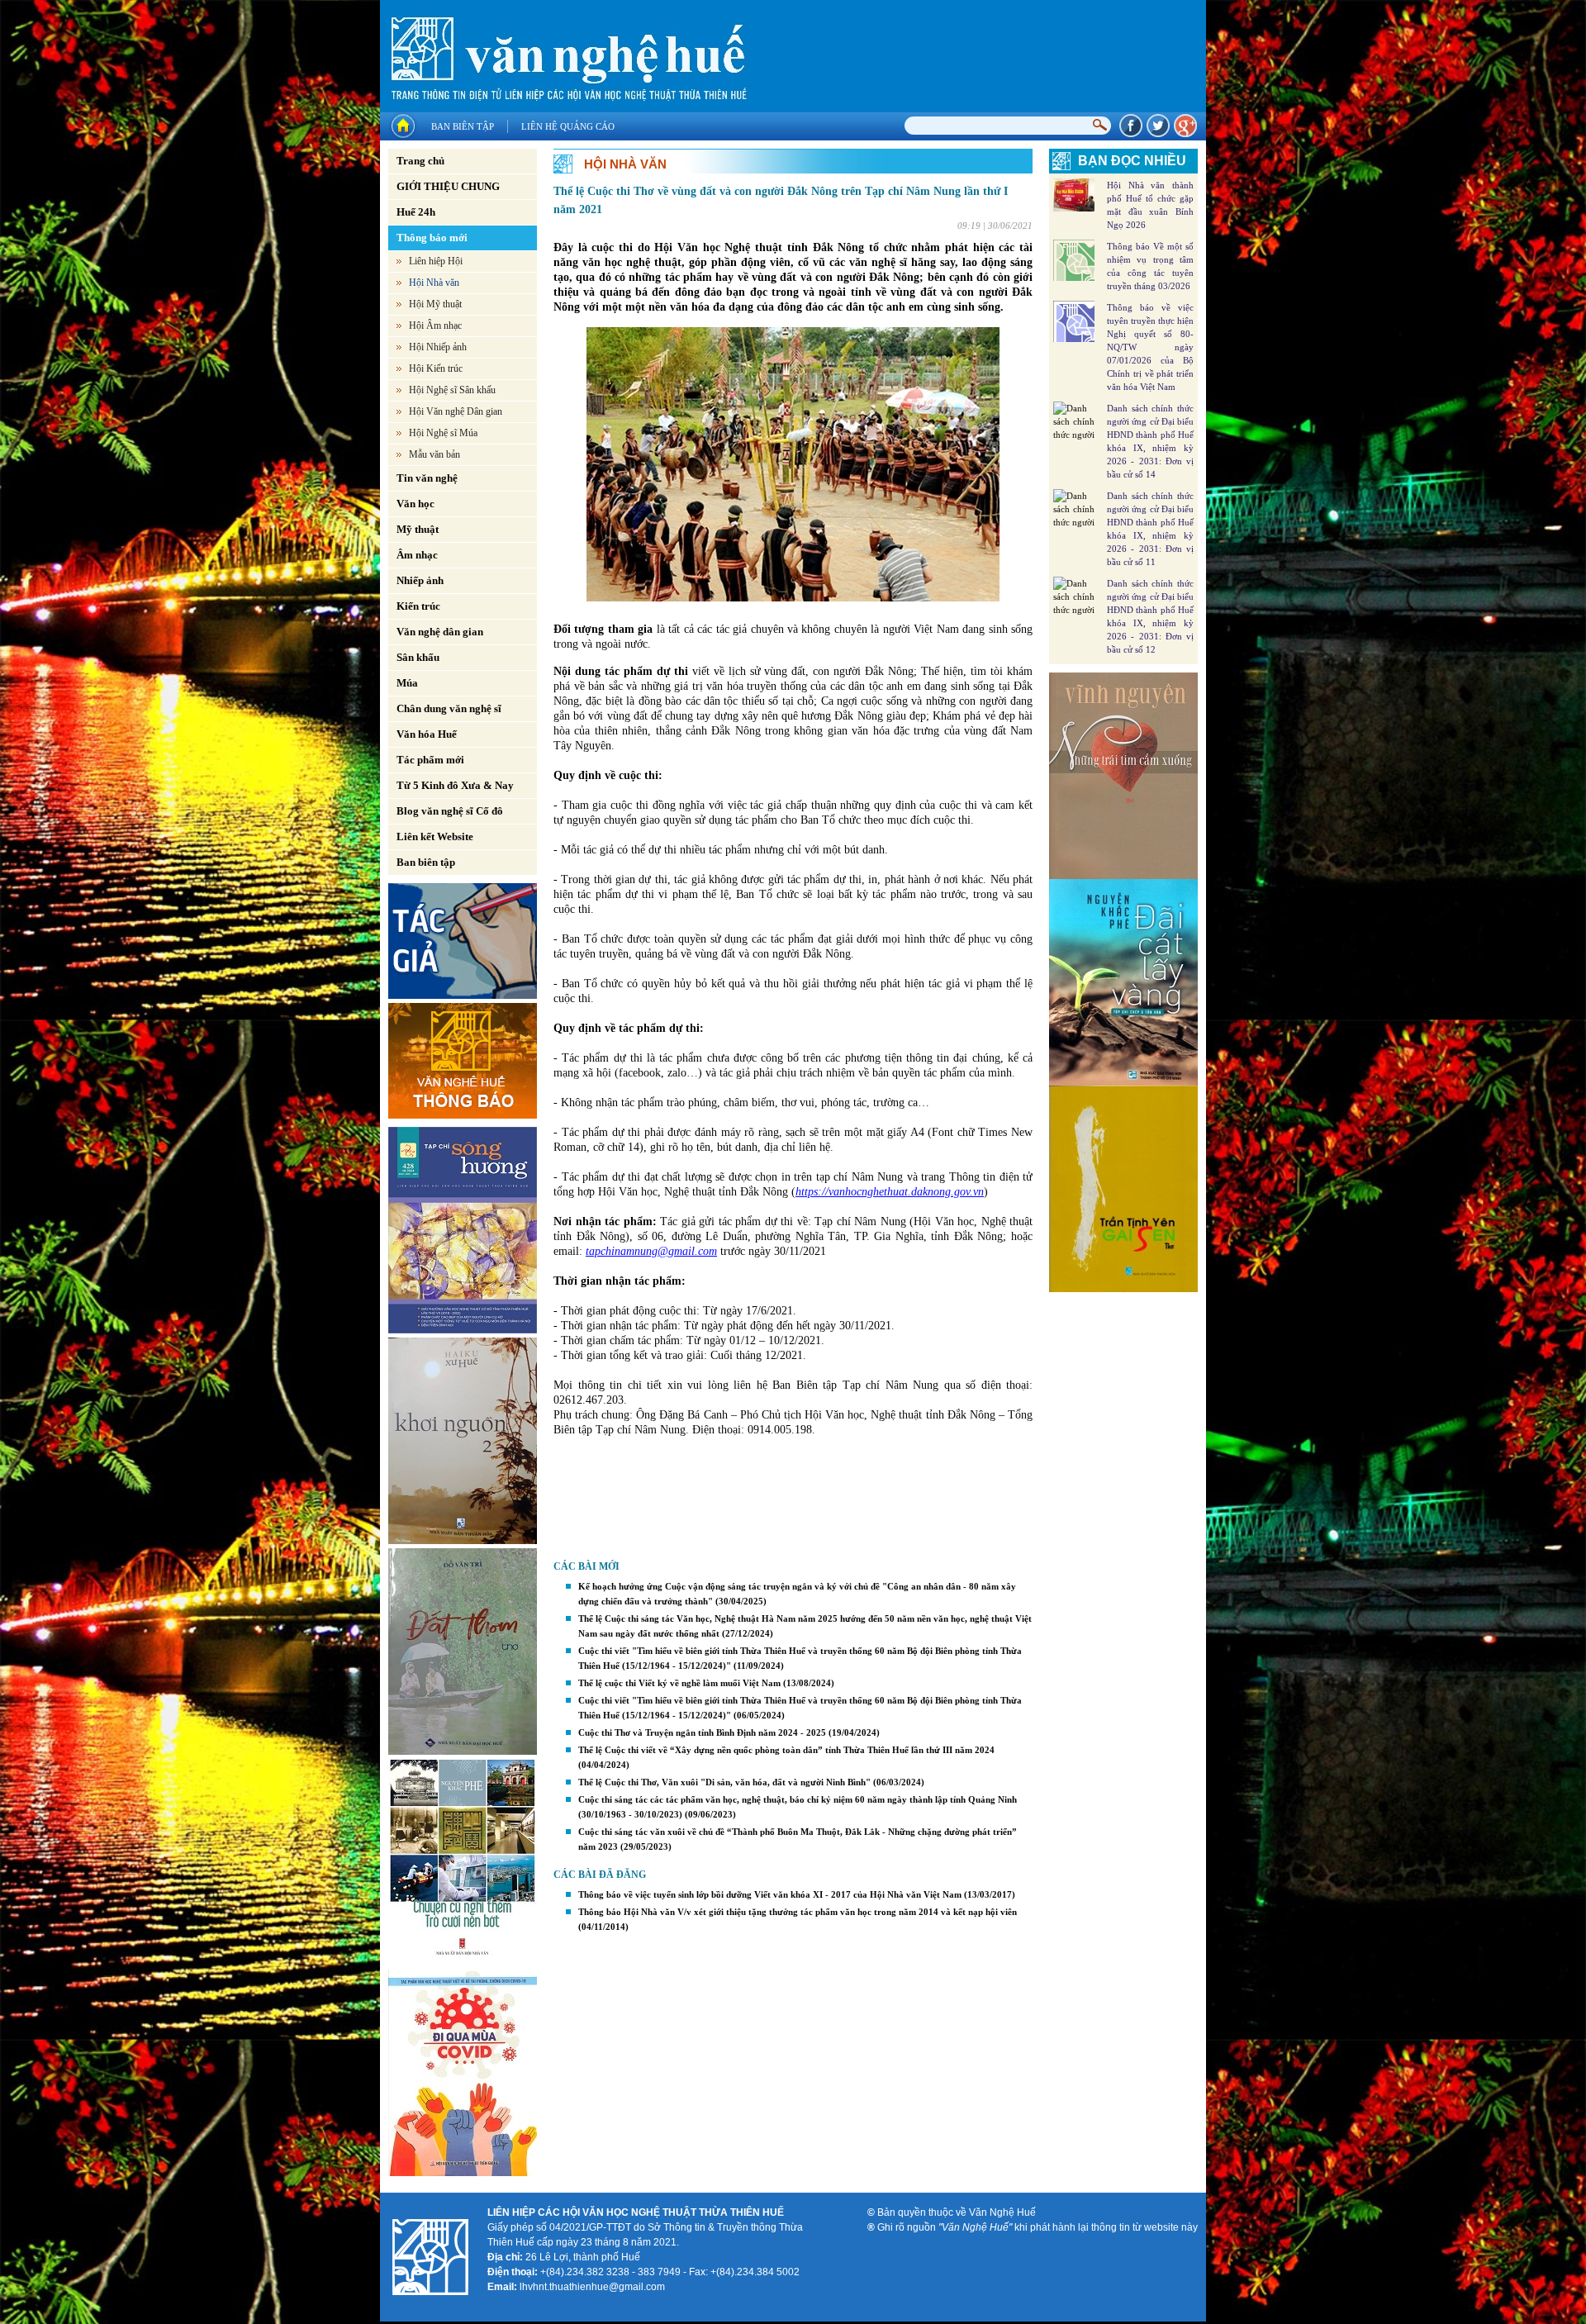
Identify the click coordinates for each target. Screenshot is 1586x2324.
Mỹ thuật (418, 529)
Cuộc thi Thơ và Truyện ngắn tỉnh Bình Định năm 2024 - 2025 (702, 1732)
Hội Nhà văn (434, 283)
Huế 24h (416, 212)
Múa (407, 683)
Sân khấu (418, 657)
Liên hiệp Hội (436, 261)
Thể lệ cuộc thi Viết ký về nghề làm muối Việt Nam (679, 1683)
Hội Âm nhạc (435, 326)
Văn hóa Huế (427, 734)
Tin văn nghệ (427, 478)
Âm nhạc (417, 555)
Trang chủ (420, 161)
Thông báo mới (432, 238)
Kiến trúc (418, 606)
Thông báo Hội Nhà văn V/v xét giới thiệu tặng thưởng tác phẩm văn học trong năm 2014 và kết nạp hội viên (798, 1912)
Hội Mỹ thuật (435, 304)
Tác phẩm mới (430, 760)
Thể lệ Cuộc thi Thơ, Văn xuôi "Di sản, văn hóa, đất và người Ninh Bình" (724, 1782)
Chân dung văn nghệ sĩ (449, 708)
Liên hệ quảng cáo (568, 126)
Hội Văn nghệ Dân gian (456, 411)
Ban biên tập (463, 126)
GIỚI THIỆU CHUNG (448, 186)
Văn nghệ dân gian (440, 632)
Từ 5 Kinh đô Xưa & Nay (455, 785)
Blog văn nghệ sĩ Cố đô (450, 811)
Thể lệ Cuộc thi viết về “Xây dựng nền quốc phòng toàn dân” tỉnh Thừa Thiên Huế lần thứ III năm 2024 (786, 1750)
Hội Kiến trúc (436, 368)
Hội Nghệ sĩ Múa (443, 433)
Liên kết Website (435, 836)
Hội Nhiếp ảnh (438, 347)
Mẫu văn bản (434, 454)
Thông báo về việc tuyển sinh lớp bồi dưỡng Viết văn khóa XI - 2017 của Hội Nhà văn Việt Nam (770, 1894)
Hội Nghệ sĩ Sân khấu (452, 390)
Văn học (415, 504)
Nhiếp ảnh (420, 580)
